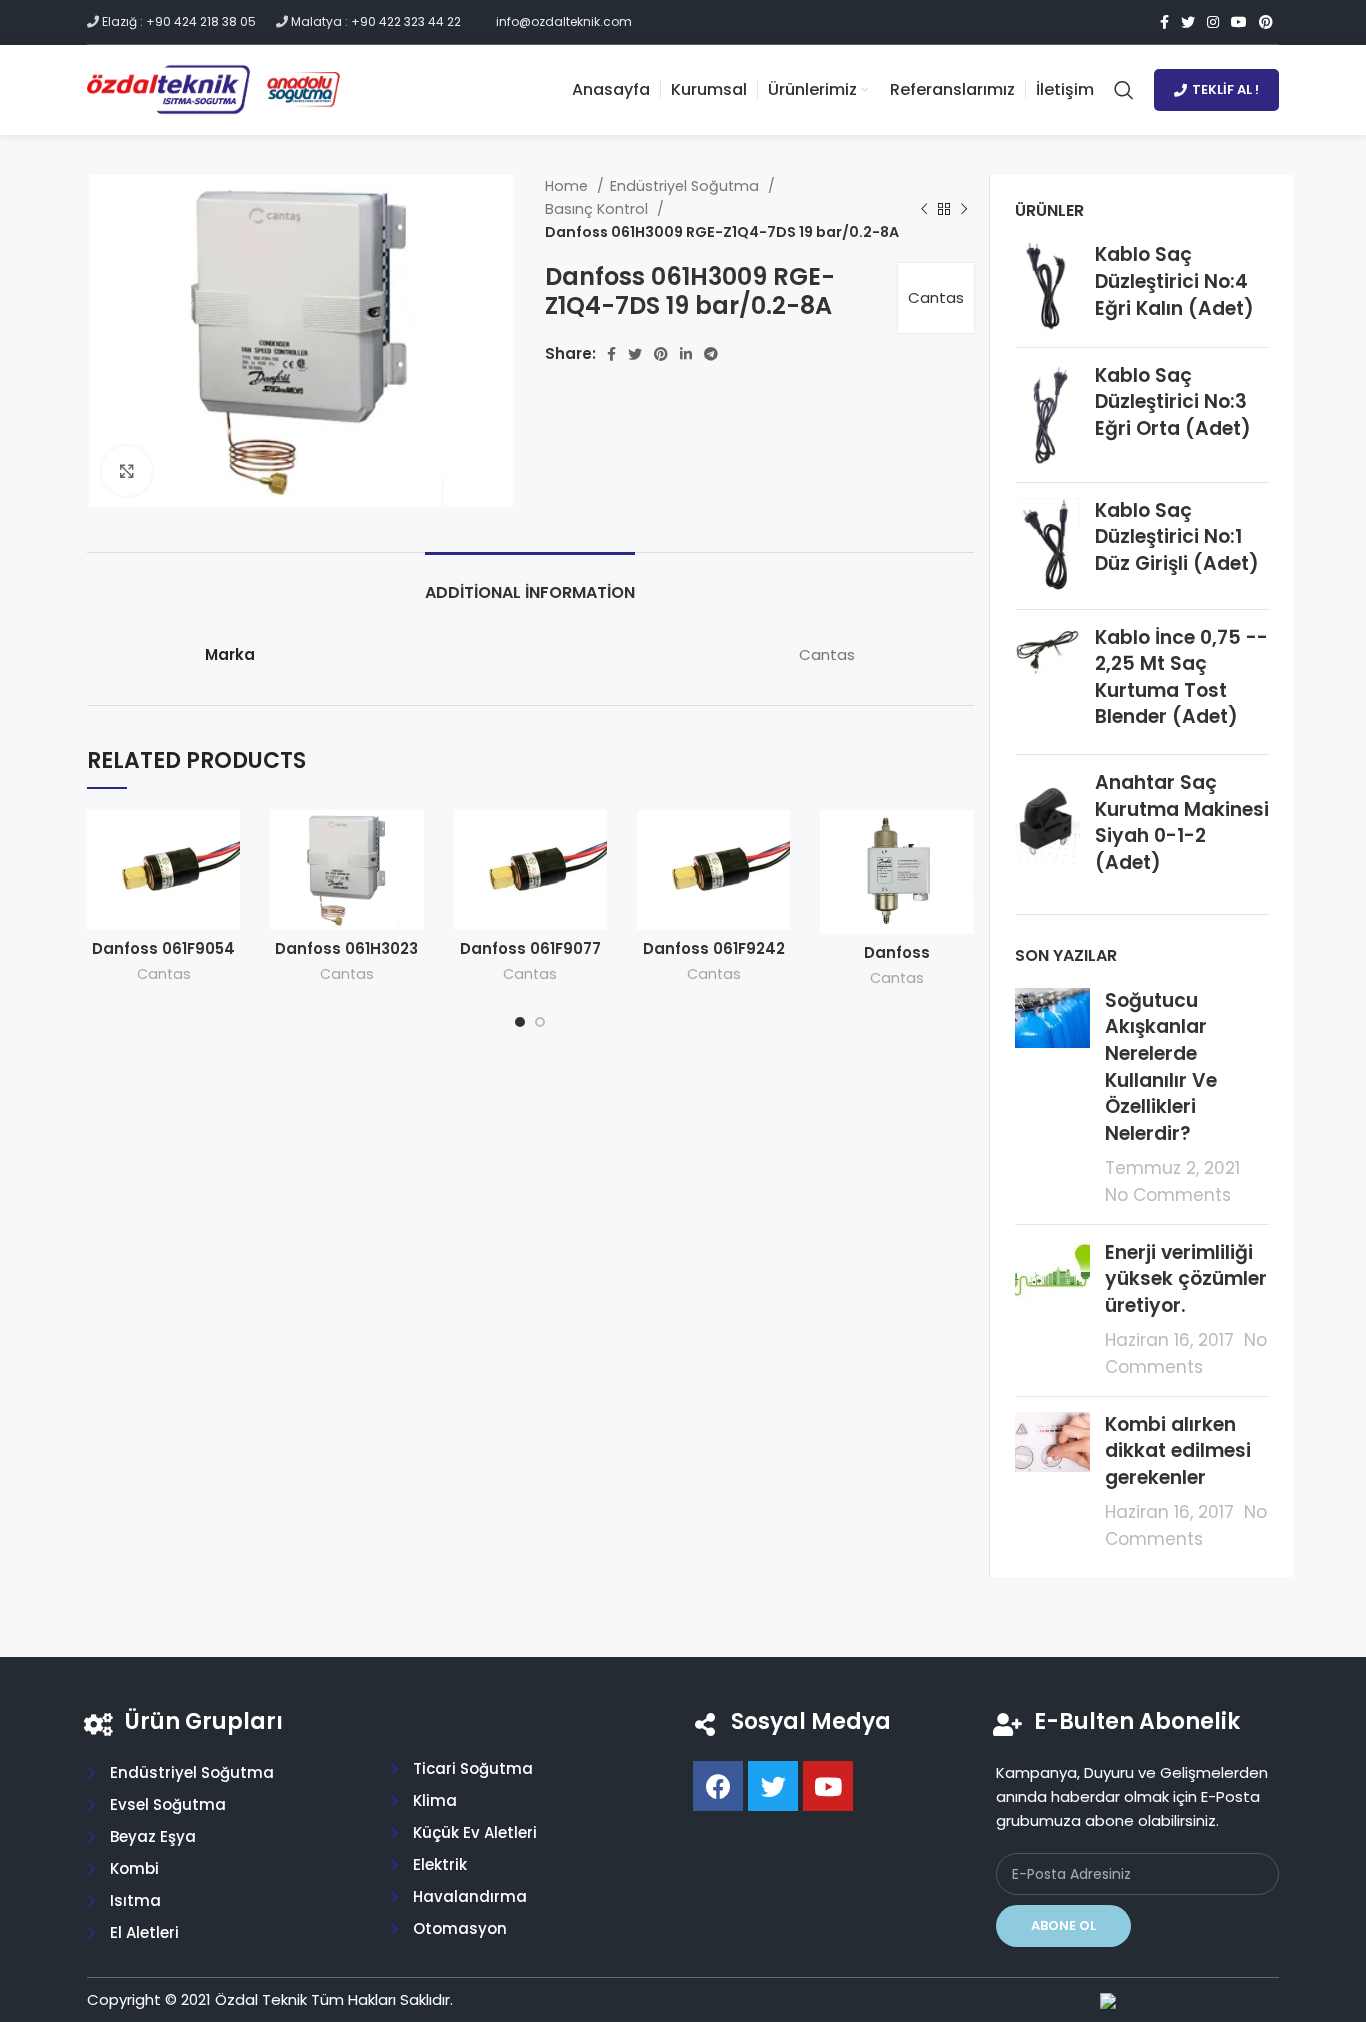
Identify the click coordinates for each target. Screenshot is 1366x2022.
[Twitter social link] (1188, 22)
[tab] (530, 582)
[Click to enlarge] (127, 471)
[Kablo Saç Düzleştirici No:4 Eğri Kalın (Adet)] (1047, 286)
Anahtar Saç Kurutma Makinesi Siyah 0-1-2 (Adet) (1182, 823)
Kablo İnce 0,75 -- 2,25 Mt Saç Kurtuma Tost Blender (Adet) (1181, 678)
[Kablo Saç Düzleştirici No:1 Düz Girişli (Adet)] (1047, 546)
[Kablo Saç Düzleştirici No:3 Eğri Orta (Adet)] (1047, 415)
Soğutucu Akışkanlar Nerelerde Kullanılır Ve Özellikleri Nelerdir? (1161, 1067)
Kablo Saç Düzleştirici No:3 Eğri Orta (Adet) (1173, 402)
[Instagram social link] (1213, 22)
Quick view (225, 842)
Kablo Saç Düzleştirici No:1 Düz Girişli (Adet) (1177, 537)
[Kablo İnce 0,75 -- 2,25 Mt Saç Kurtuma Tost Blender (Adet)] (1047, 682)
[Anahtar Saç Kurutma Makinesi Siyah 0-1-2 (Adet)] (1047, 827)
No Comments (1168, 1195)
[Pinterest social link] (1266, 22)
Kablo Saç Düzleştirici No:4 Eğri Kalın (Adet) (1174, 281)
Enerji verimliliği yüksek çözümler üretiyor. (1186, 1279)
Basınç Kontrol (598, 209)
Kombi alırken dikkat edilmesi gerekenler (1178, 1451)
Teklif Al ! (1225, 89)
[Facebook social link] (1164, 22)
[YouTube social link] (1239, 22)
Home (568, 186)
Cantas (936, 297)
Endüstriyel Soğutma (686, 186)
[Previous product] (924, 209)
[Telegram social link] (711, 354)
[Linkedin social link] (686, 354)
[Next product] (964, 209)
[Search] (1124, 90)
